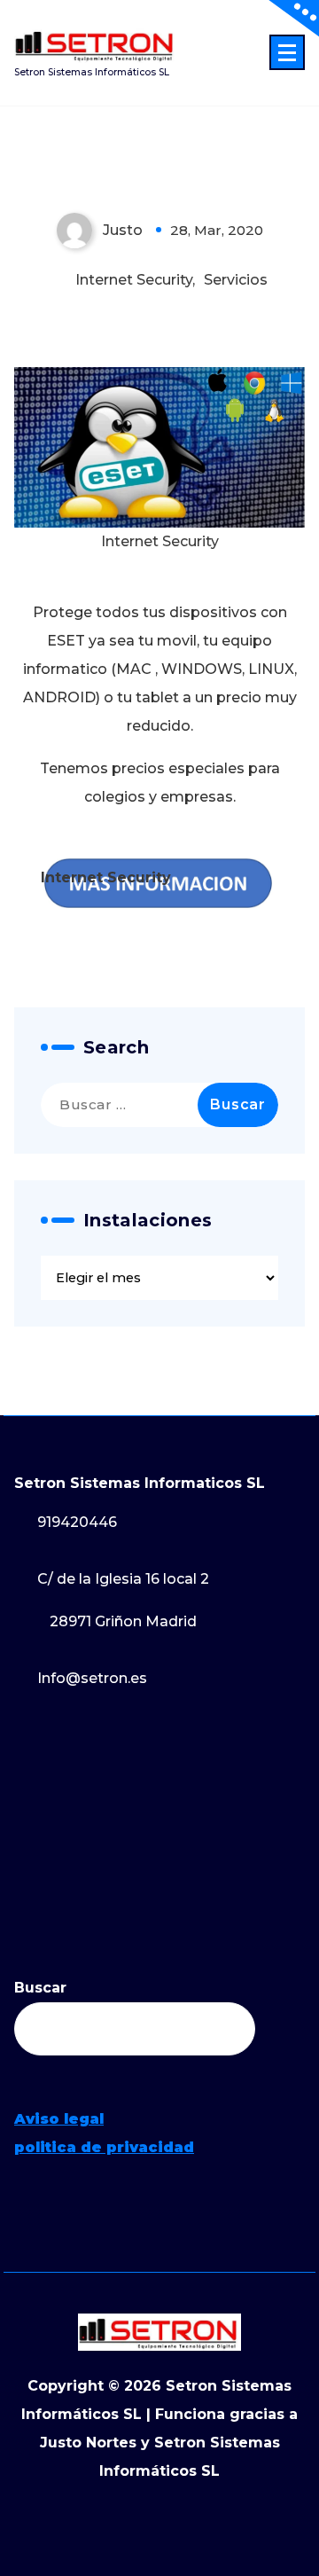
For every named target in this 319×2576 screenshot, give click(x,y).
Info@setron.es (92, 1678)
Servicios (236, 280)
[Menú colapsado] (287, 52)
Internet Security (134, 280)
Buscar (40, 1988)
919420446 (77, 1522)
